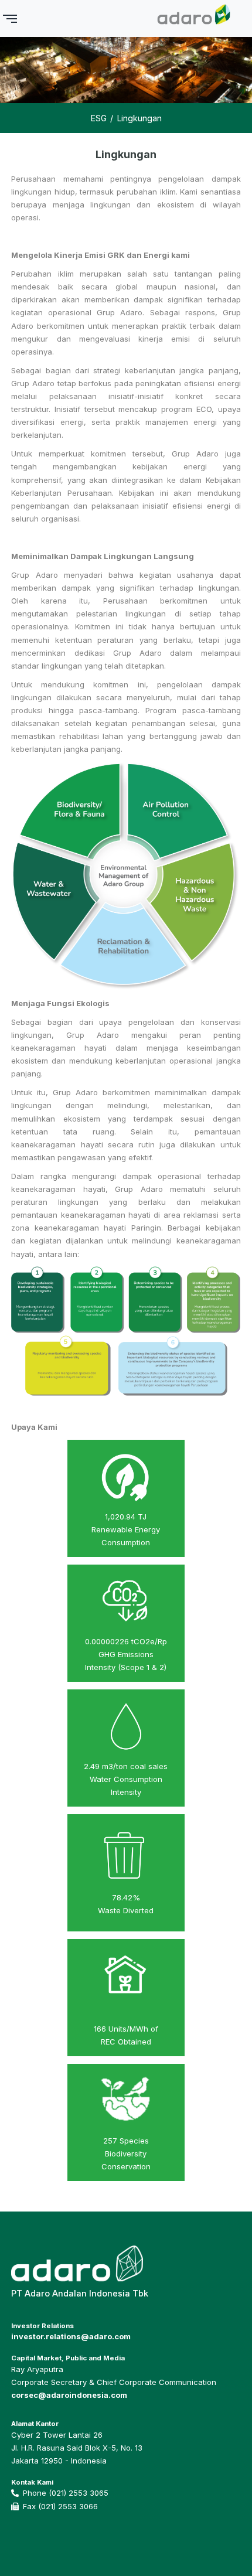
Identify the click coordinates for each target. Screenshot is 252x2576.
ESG (99, 118)
